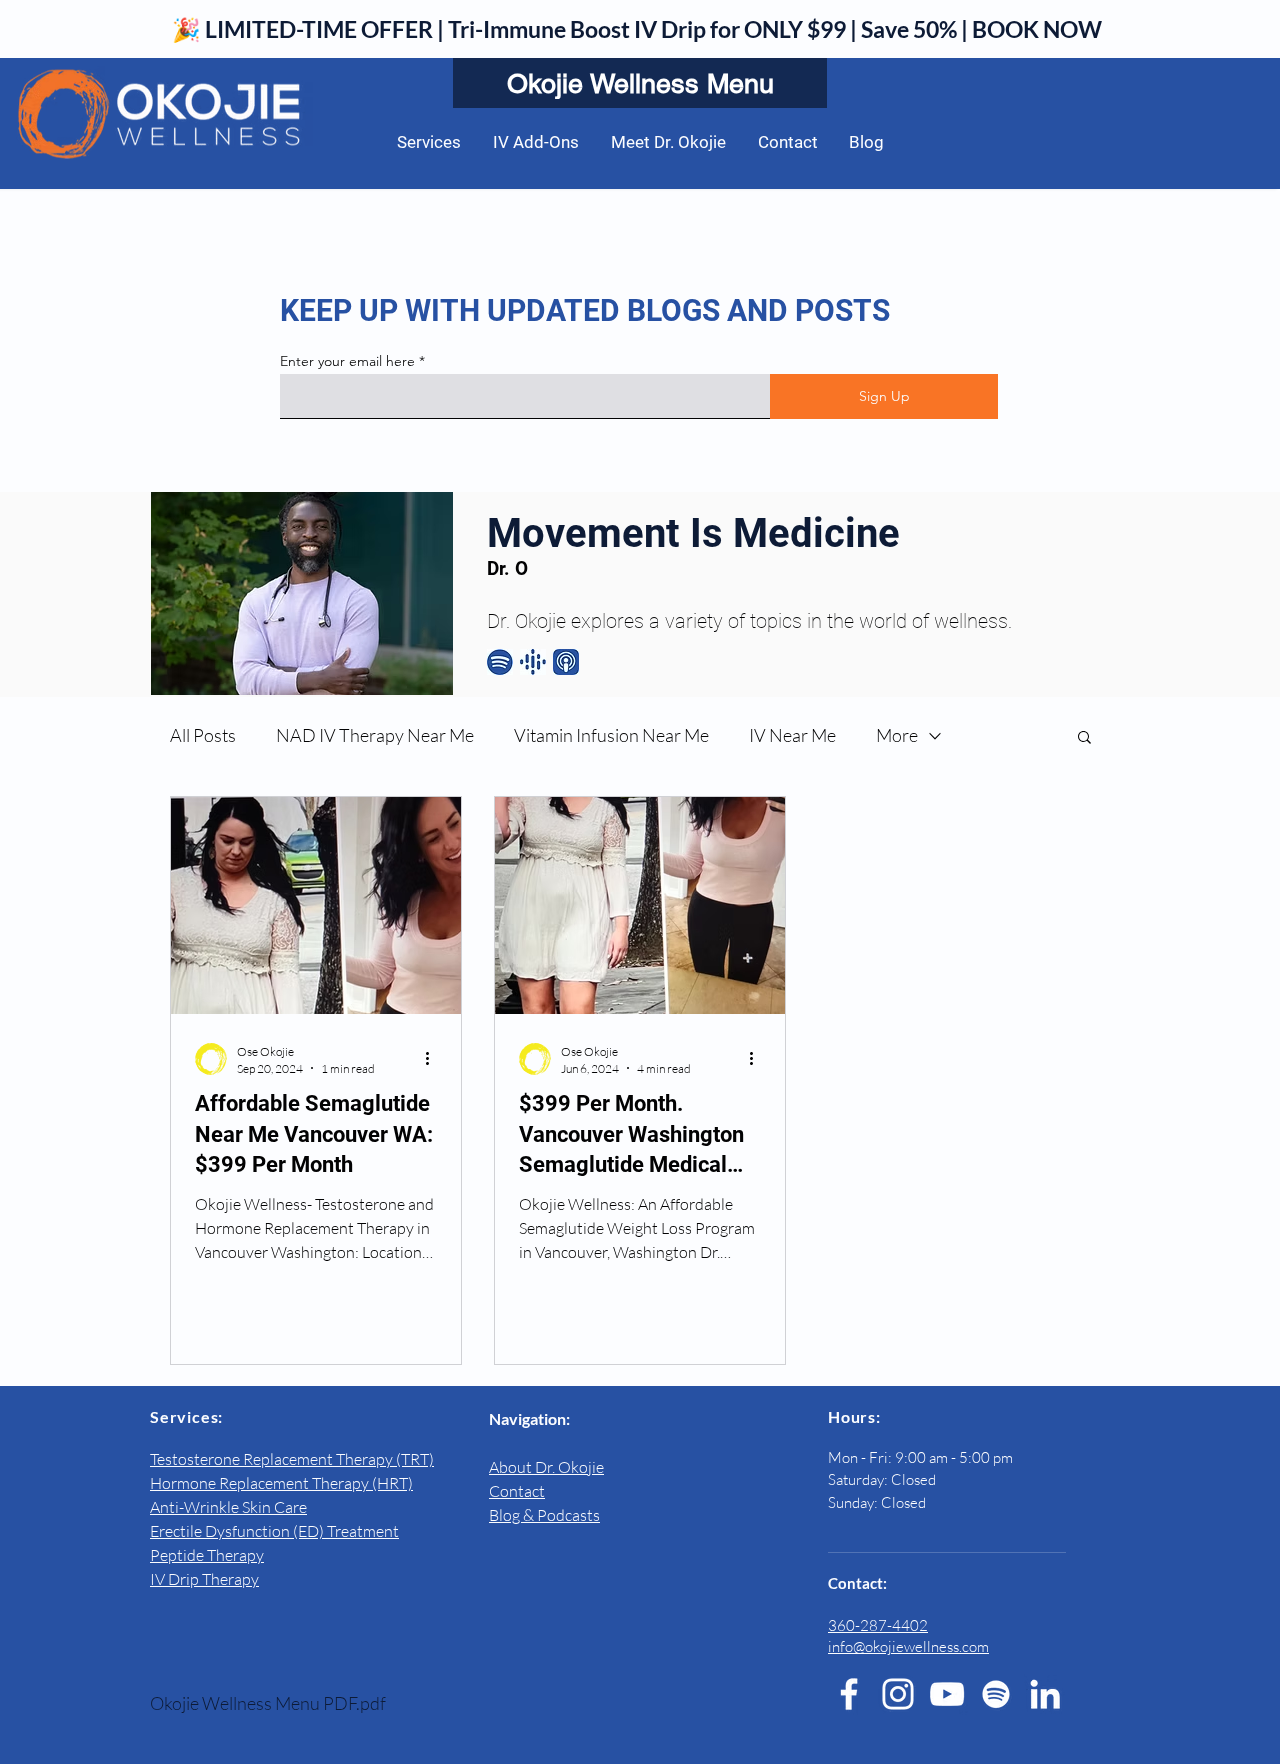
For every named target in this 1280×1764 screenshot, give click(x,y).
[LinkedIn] (1045, 1694)
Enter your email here (347, 361)
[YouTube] (947, 1694)
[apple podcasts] (566, 662)
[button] (1084, 738)
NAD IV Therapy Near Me (375, 735)
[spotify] (500, 662)
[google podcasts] (533, 662)
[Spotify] (996, 1694)
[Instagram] (898, 1694)
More (897, 735)
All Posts (203, 735)
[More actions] (434, 1059)
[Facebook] (849, 1694)
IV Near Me (792, 735)
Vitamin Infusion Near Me (611, 735)
